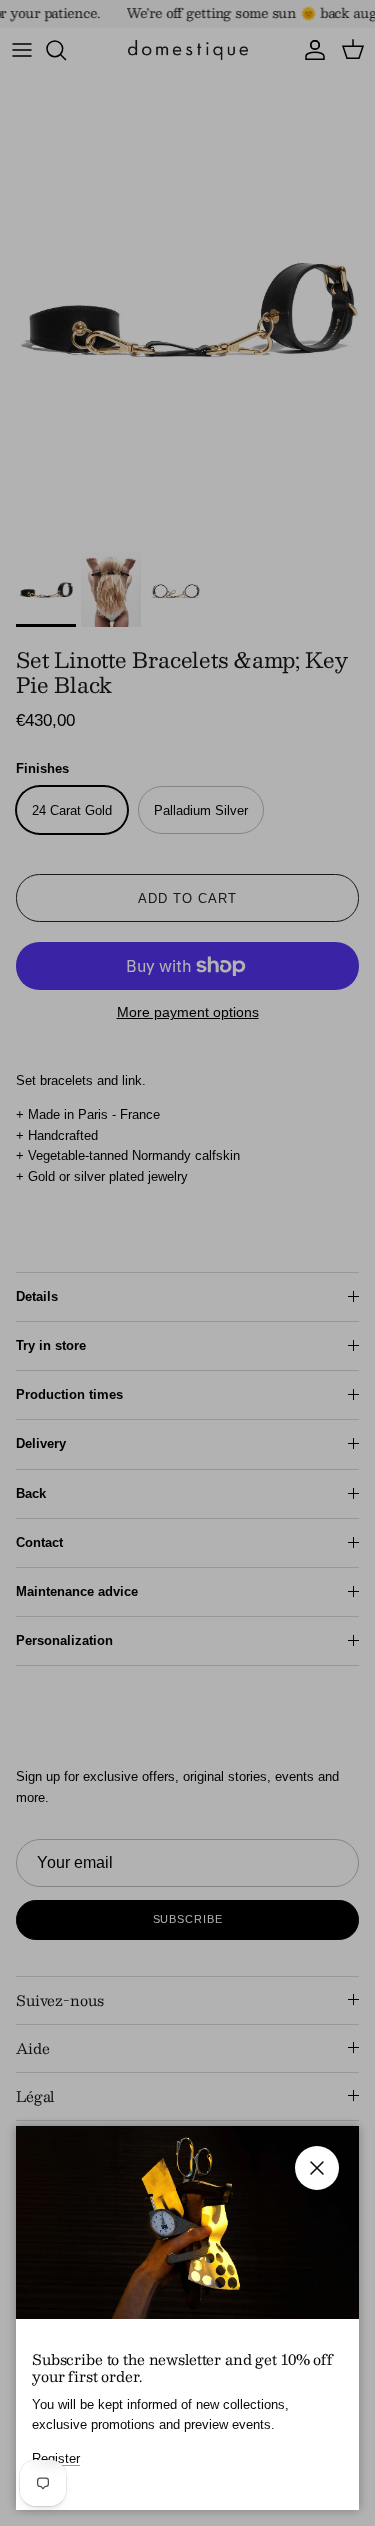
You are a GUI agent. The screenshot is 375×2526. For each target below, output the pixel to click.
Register (56, 2458)
